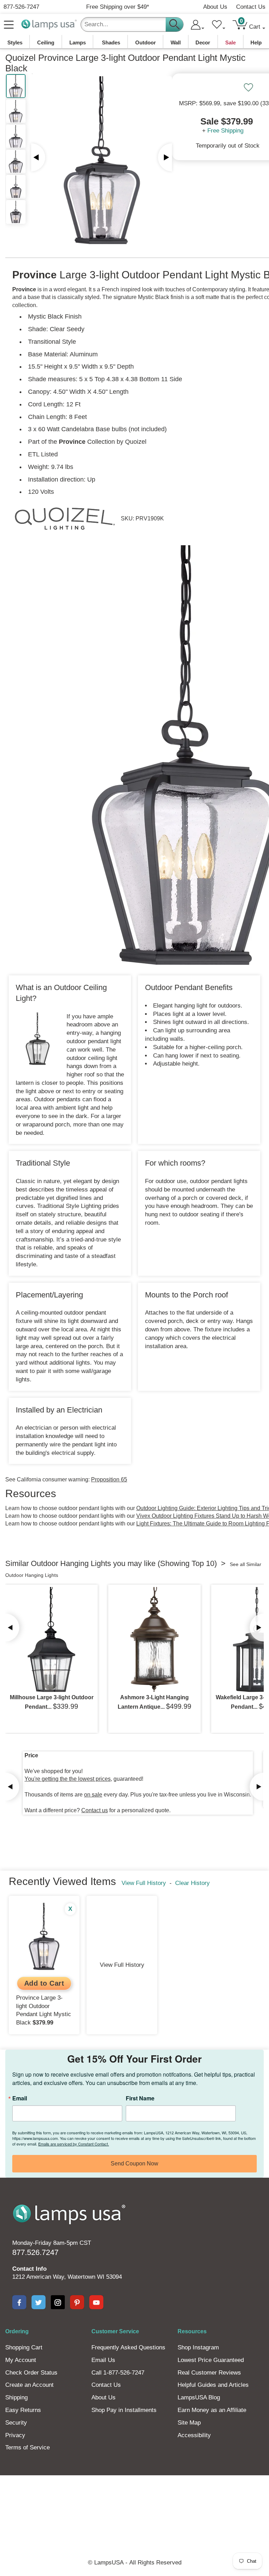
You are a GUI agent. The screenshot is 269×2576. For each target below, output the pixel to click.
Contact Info (29, 2269)
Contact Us (251, 7)
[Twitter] (39, 2302)
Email (20, 2098)
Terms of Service (27, 2447)
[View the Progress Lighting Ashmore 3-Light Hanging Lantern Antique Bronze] (154, 1639)
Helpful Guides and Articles (213, 2385)
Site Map (189, 2423)
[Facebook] (19, 2302)
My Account (21, 2360)
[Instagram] (58, 2302)
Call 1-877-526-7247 (118, 2373)
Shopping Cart (24, 2347)
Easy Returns (23, 2410)
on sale (93, 1795)
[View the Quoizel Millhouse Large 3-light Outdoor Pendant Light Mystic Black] (51, 1639)
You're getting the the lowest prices (68, 1779)
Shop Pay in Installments (124, 2410)
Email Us (103, 2360)
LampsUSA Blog (199, 2397)
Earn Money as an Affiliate (212, 2410)
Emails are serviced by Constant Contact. (74, 2144)
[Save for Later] (248, 87)
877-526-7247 (21, 7)
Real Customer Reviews (209, 2373)
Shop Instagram (198, 2347)
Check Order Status (31, 2373)
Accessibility (194, 2435)
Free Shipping (225, 131)
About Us (215, 7)
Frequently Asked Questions (128, 2347)
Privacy (15, 2435)
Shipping (16, 2397)
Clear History (192, 1883)
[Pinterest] (77, 2302)
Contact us (95, 1810)
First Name (140, 2098)
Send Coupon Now (134, 2164)
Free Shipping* (118, 7)
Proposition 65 (109, 1479)
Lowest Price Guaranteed (211, 2360)
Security (16, 2423)
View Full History (144, 1883)
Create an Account (29, 2385)
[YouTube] (96, 2302)
